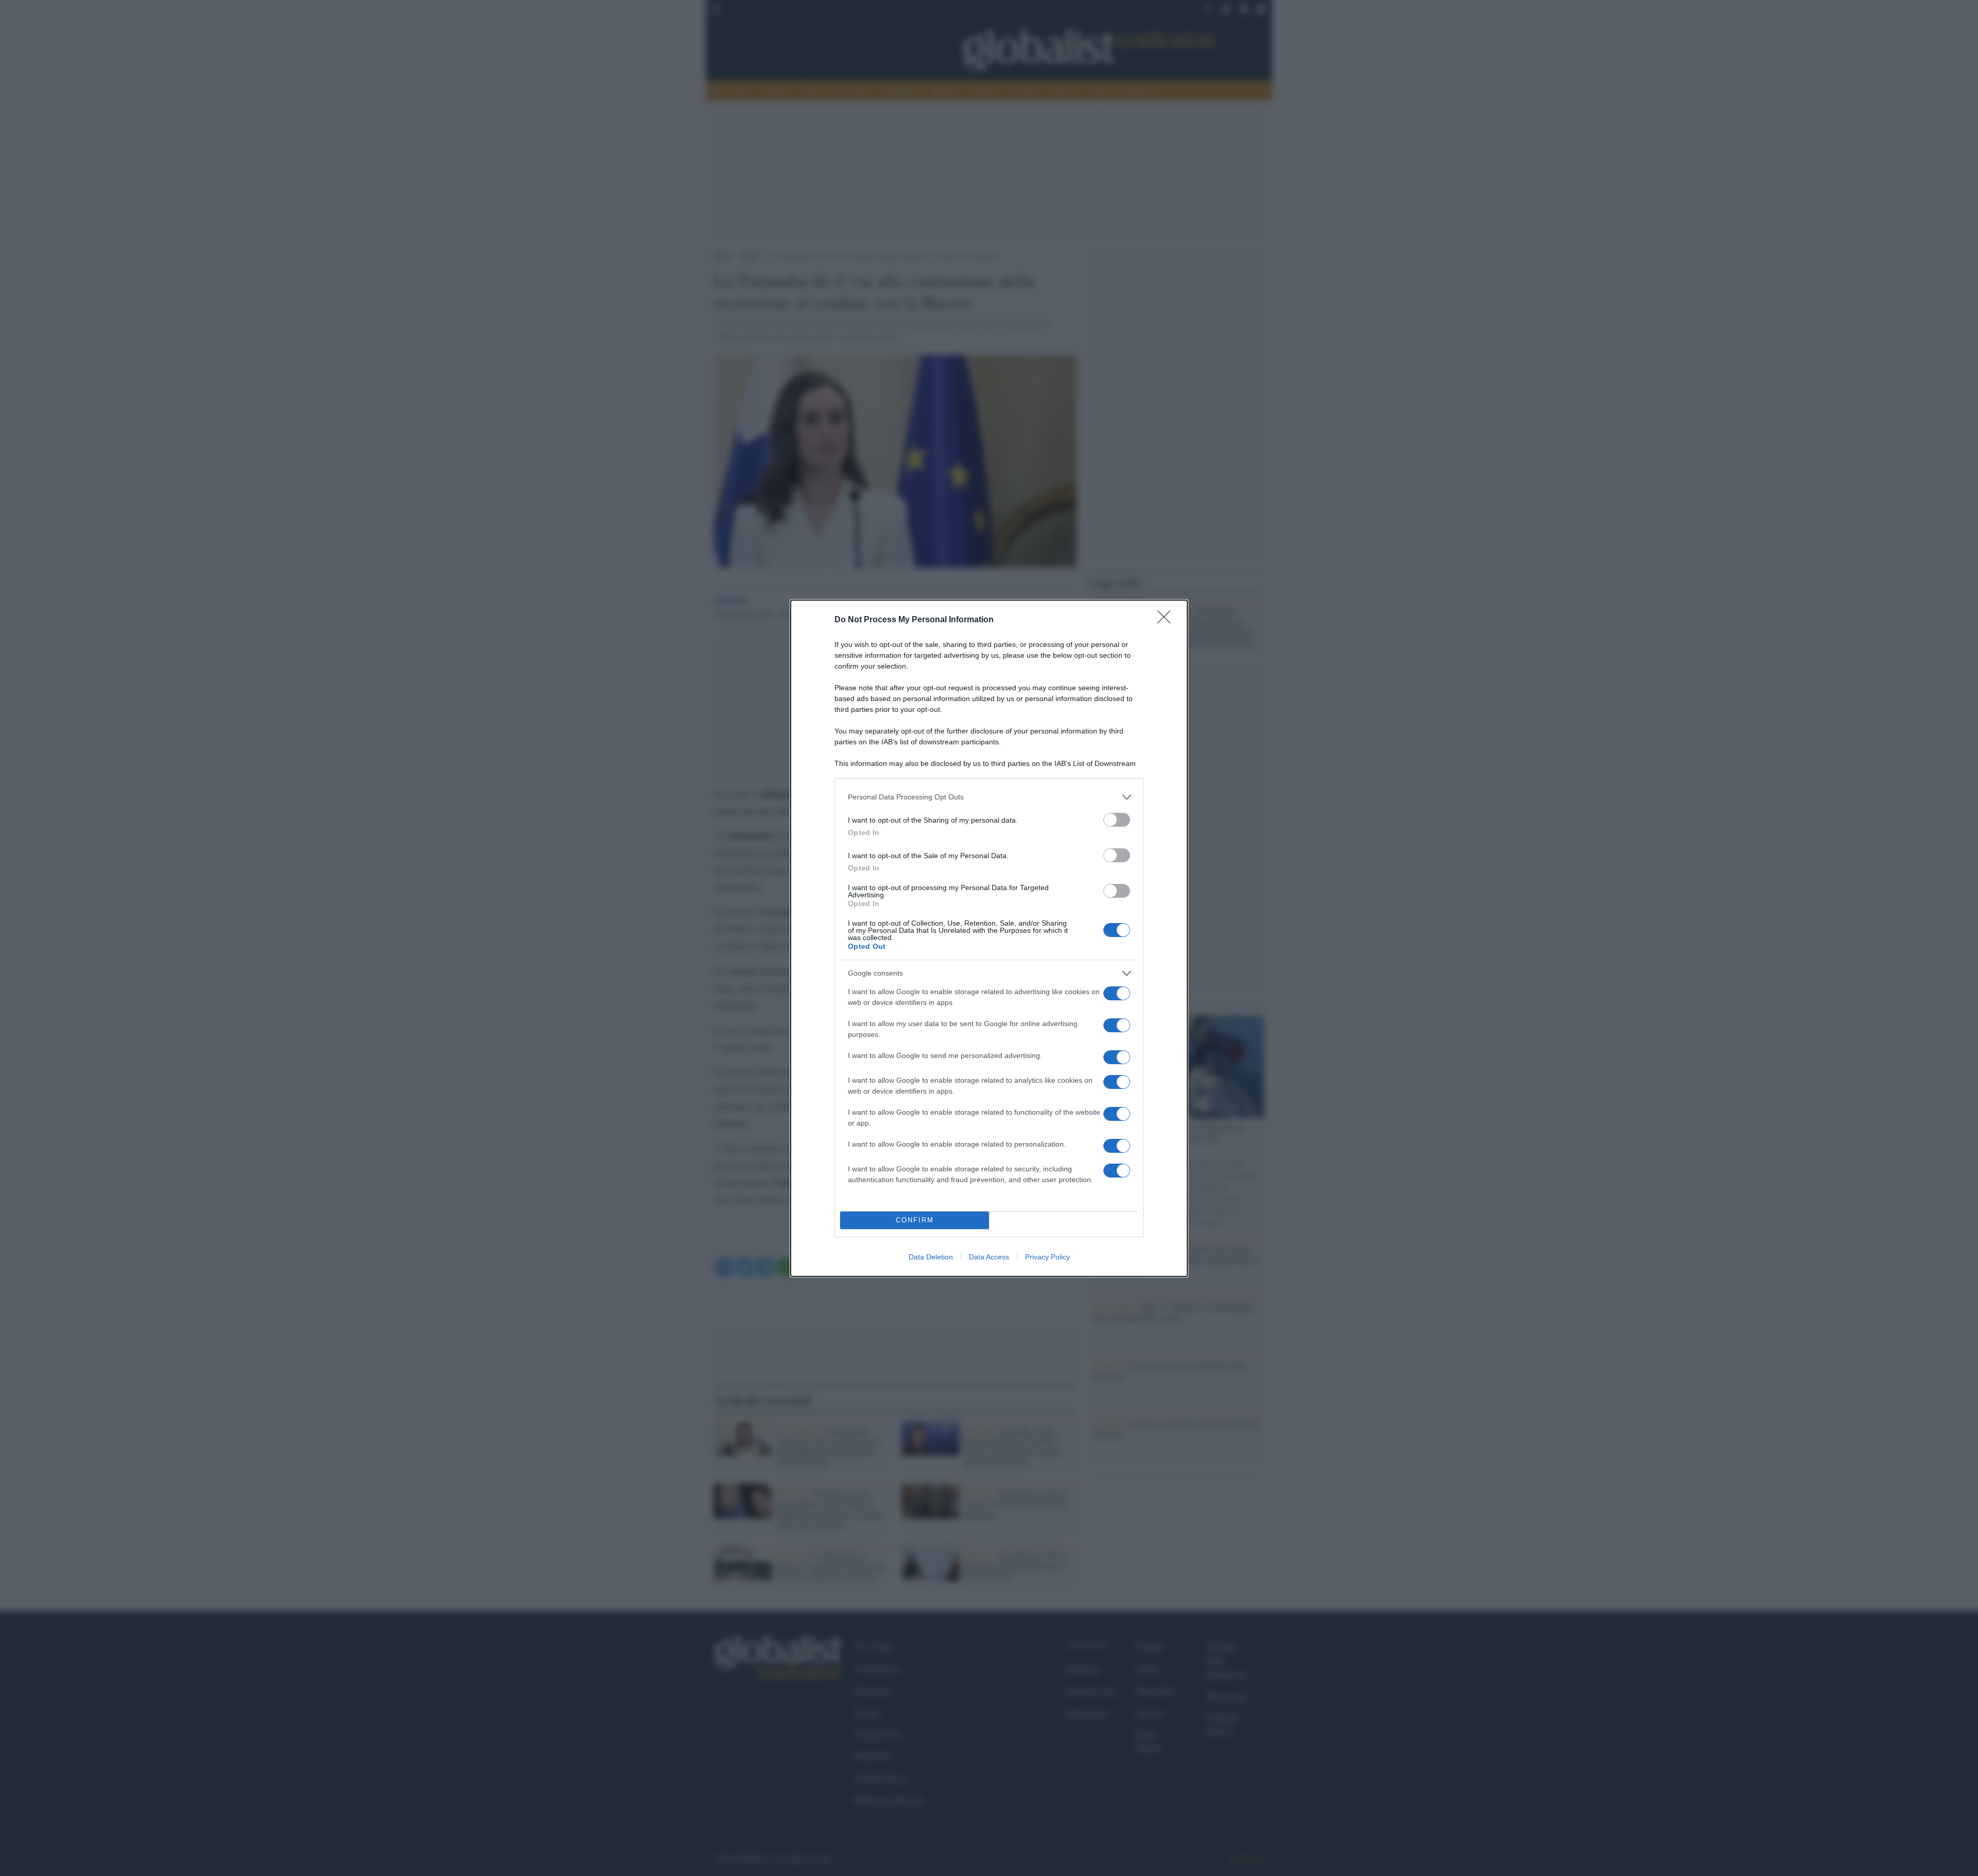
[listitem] (989, 797)
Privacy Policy (1047, 1257)
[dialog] (989, 938)
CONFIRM (915, 1220)
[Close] (1167, 620)
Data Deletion (931, 1257)
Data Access (989, 1257)
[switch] (1117, 820)
